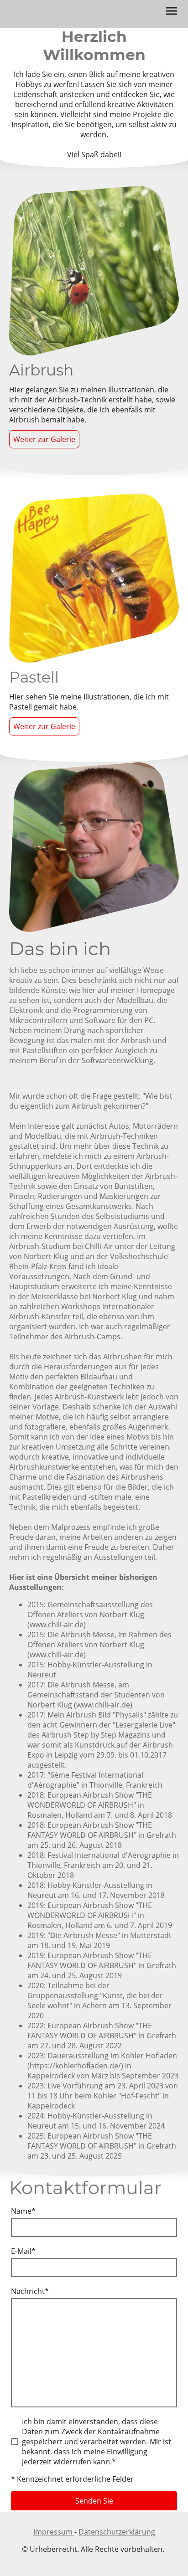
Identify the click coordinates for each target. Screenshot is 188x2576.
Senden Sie (94, 2501)
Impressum (54, 2532)
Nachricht (30, 2291)
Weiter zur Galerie (44, 439)
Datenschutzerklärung (117, 2532)
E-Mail (23, 2251)
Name (23, 2211)
